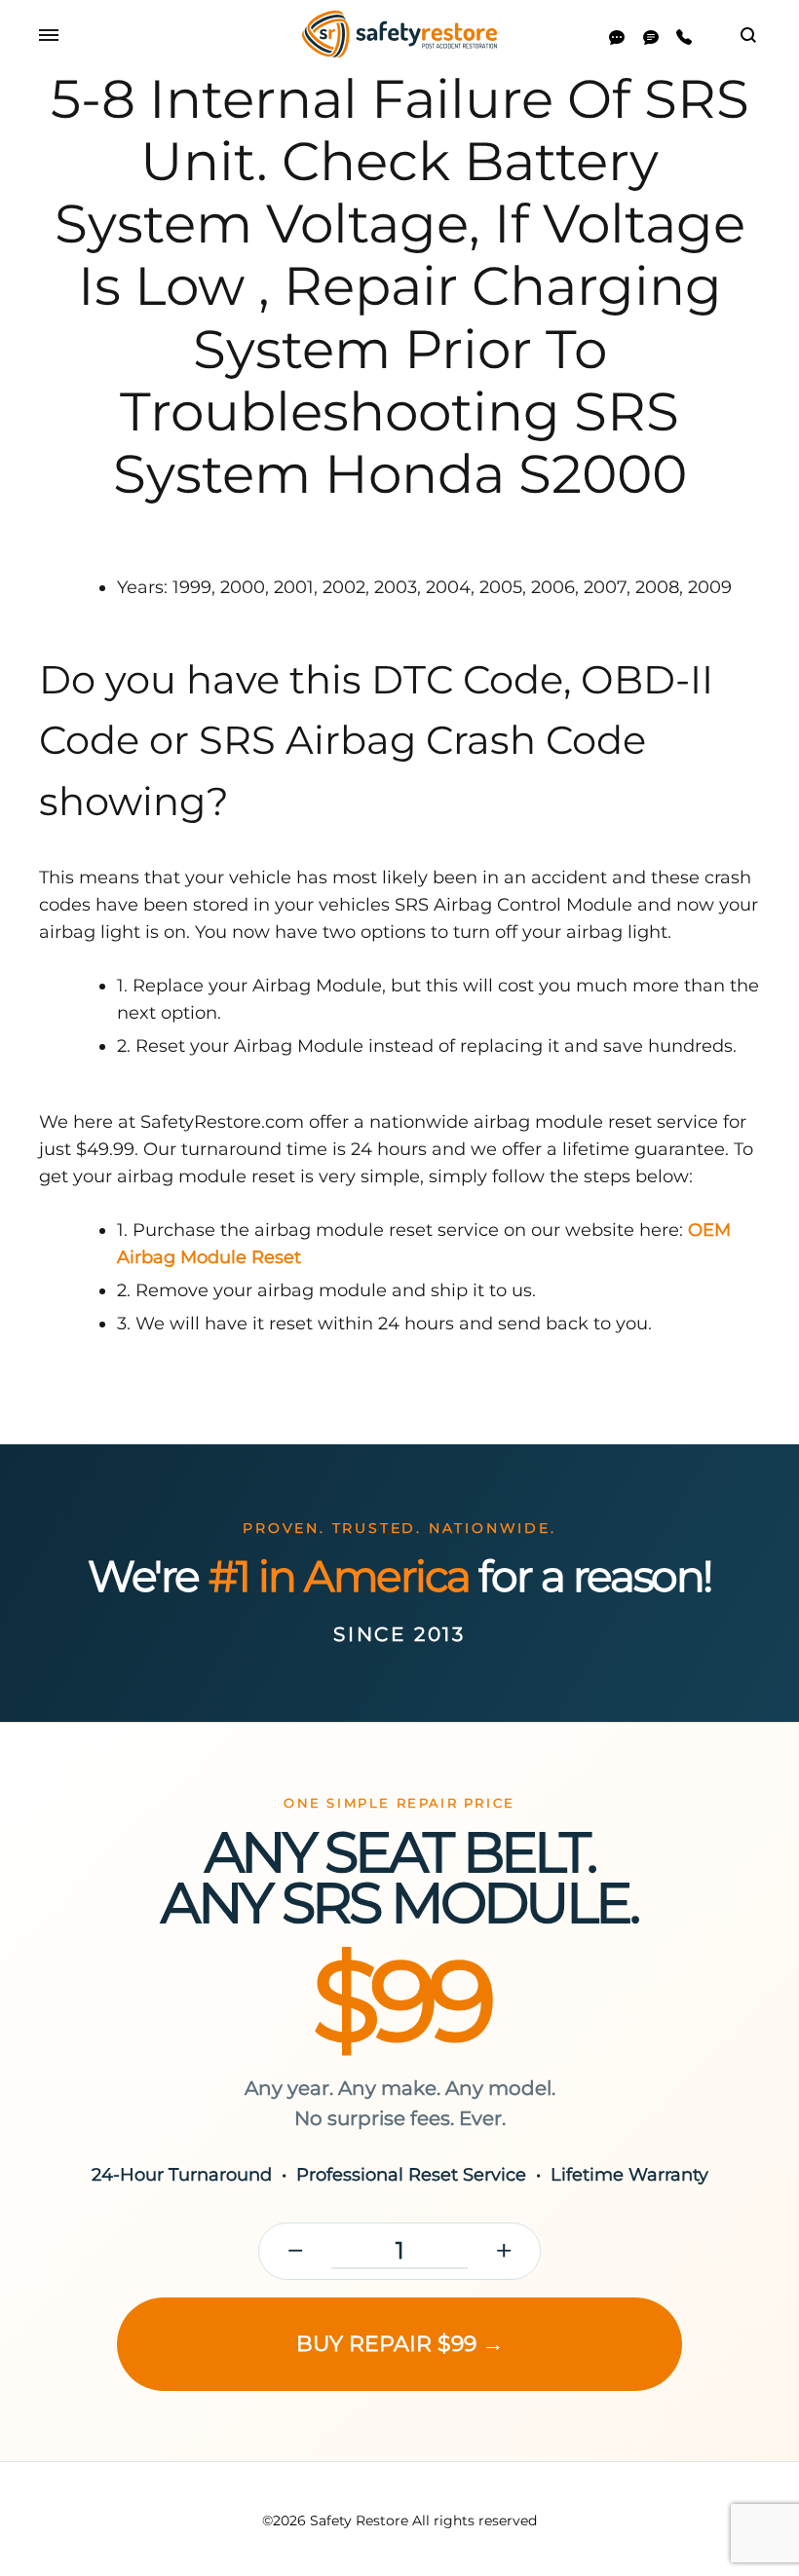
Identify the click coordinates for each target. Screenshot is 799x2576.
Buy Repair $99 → (400, 2344)
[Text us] (651, 37)
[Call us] (684, 37)
